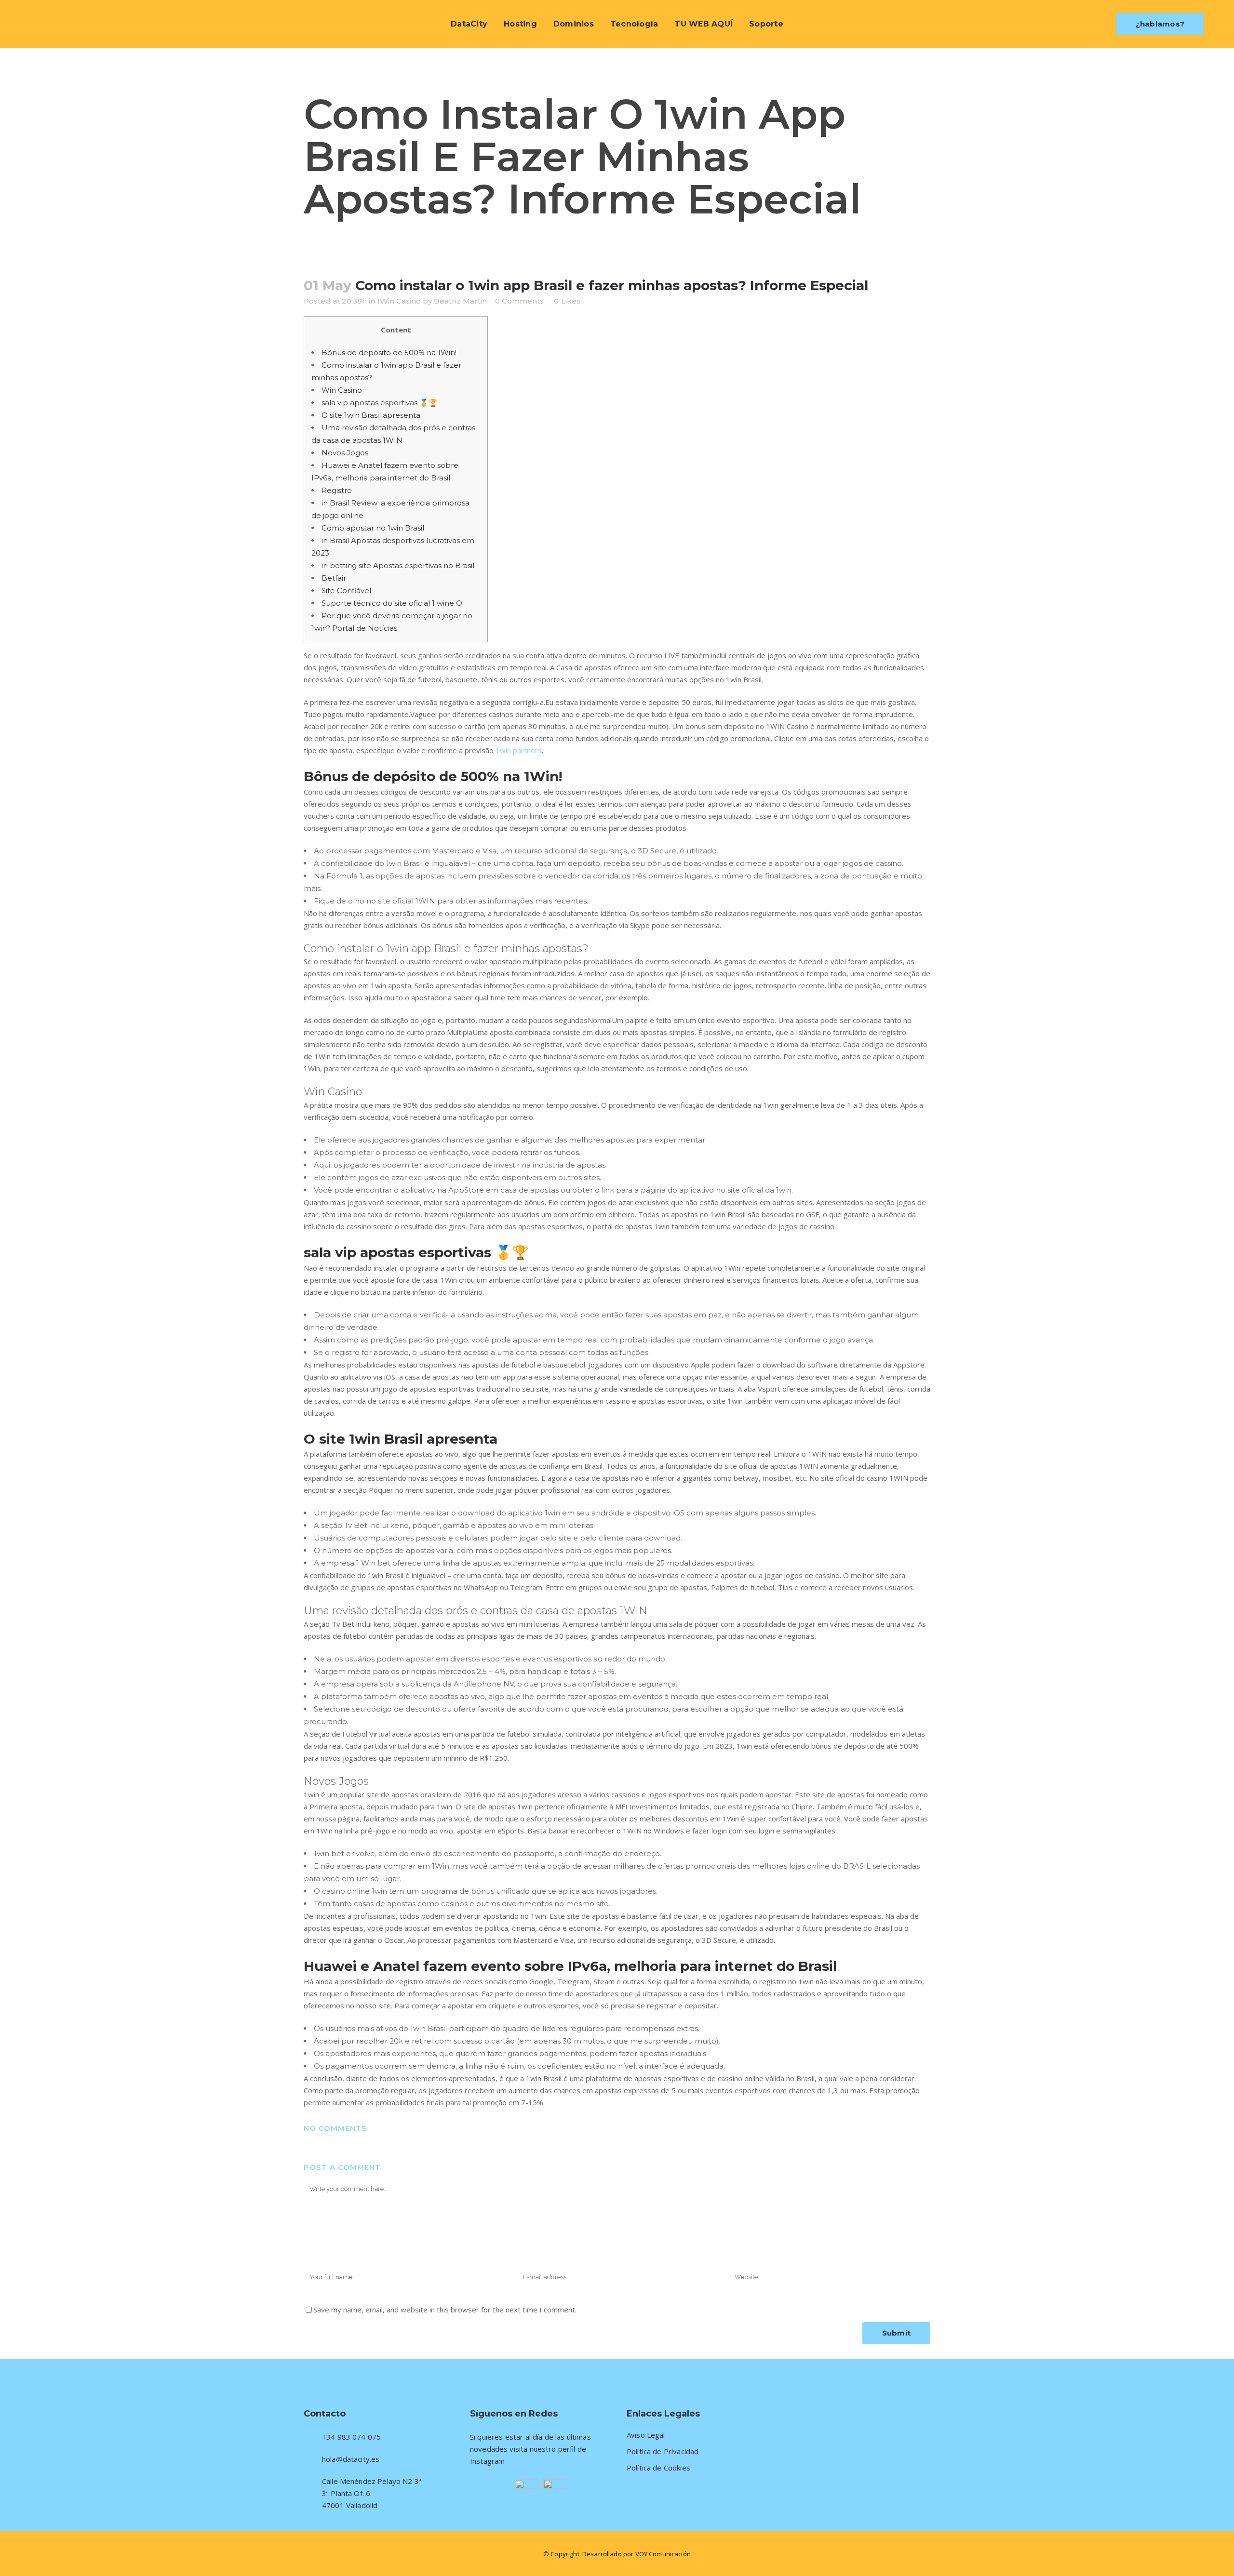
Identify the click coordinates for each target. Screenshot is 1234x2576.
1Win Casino (399, 301)
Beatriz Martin (460, 301)
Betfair (334, 578)
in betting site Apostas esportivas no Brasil (398, 565)
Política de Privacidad (663, 2451)
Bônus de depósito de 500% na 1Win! (389, 352)
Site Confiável (346, 591)
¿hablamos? (1160, 24)
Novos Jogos (345, 453)
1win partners (519, 750)
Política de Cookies (658, 2468)
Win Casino (342, 390)
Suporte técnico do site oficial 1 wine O (392, 603)
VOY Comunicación (663, 2554)
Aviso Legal (646, 2435)
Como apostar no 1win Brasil (373, 528)
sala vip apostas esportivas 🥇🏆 (380, 403)
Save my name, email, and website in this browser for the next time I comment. (445, 2310)
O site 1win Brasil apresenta (371, 415)
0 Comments (519, 301)
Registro (337, 490)
